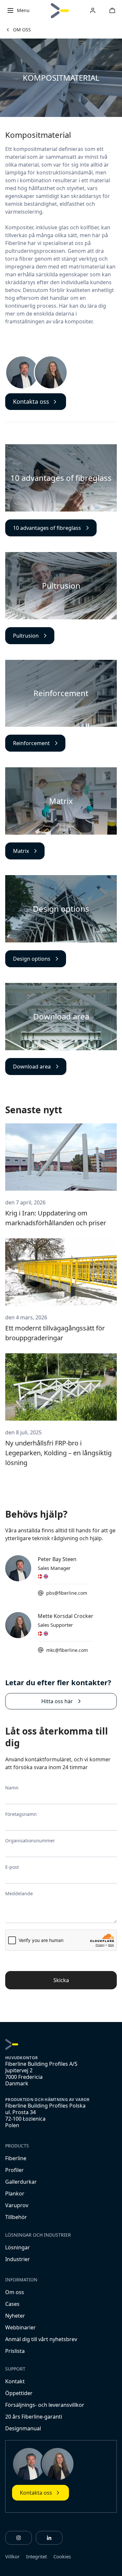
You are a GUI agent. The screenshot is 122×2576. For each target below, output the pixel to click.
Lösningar (18, 2247)
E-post (12, 1867)
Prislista (15, 2351)
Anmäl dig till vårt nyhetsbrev (41, 2339)
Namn (12, 1788)
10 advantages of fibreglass (47, 528)
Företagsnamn (21, 1814)
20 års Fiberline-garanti (34, 2417)
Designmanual (23, 2428)
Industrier (18, 2259)
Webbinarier (20, 2327)
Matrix (21, 851)
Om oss (15, 2292)
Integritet (36, 2556)
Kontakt (15, 2381)
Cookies (62, 2556)
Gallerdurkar (21, 2182)
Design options (32, 959)
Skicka (61, 1980)
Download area (32, 1067)
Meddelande (19, 1893)
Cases (12, 2304)
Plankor (15, 2193)
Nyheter (15, 2316)
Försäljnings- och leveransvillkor (45, 2405)
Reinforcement (31, 743)
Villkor (12, 2556)
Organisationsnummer (30, 1841)
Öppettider (19, 2393)
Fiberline (16, 2158)
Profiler (14, 2170)
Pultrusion (26, 636)
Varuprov (17, 2205)
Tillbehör (16, 2217)
